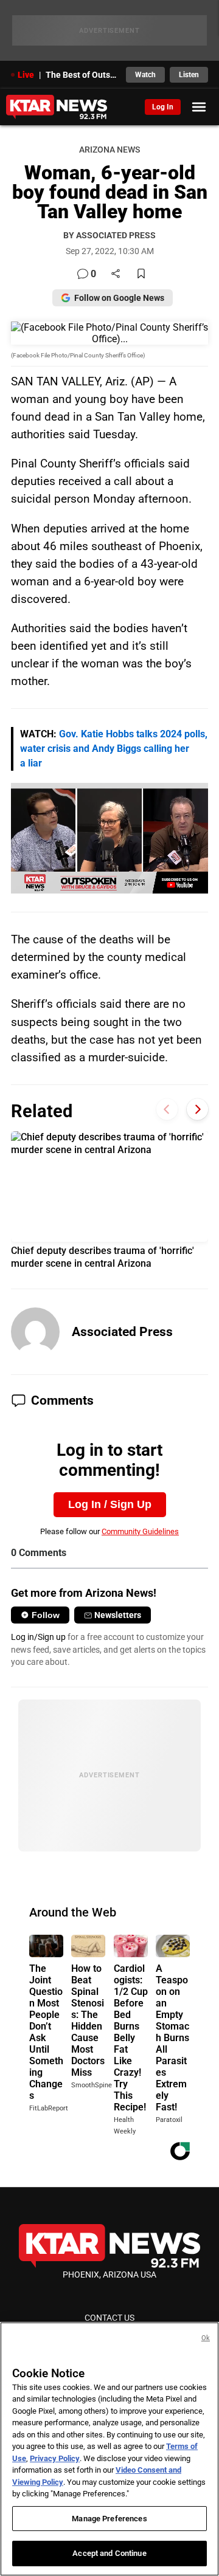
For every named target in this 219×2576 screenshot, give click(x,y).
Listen (189, 75)
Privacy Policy (55, 2458)
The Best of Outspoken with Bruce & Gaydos (82, 75)
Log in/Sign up (38, 1637)
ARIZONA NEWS (109, 150)
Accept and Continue (109, 2553)
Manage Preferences (109, 2519)
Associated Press (122, 1332)
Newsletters (118, 1615)
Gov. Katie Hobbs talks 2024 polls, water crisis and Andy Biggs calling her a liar (114, 749)
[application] (109, 838)
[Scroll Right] (197, 1110)
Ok (206, 2338)
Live (26, 75)
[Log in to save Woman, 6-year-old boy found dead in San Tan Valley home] (141, 274)
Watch (145, 75)
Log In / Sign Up (110, 1504)
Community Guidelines (140, 1531)
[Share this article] (116, 274)
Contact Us (109, 2318)
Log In (163, 107)
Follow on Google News (119, 298)
